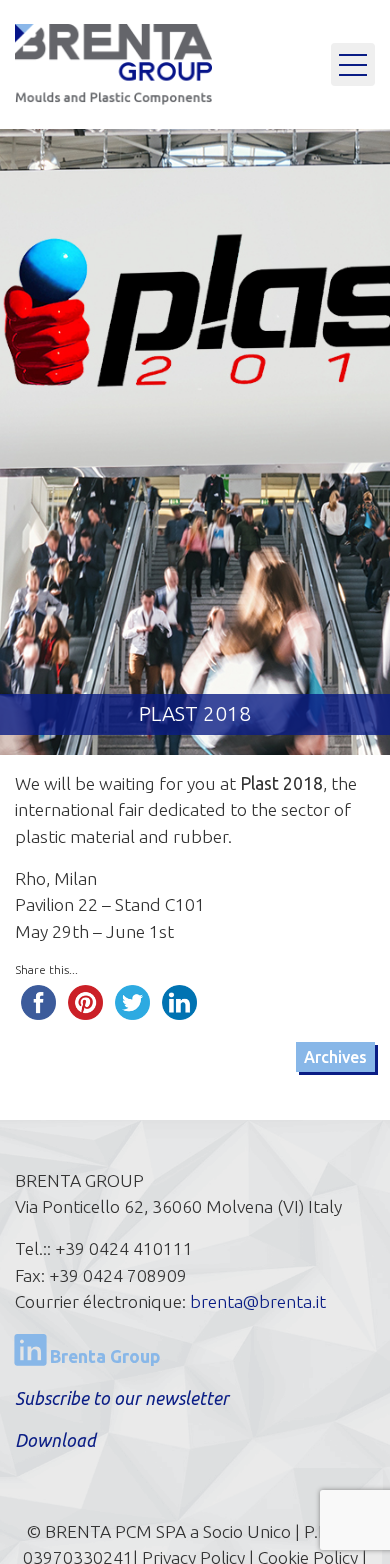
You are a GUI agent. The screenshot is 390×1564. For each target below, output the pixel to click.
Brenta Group (103, 1356)
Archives (335, 1057)
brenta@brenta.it (258, 1301)
